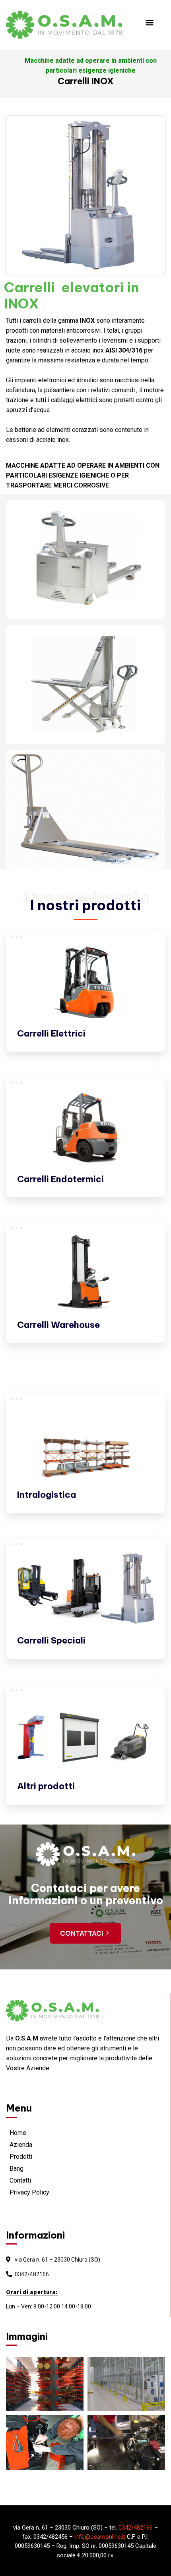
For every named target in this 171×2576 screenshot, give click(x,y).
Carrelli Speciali (51, 1640)
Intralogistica (47, 1495)
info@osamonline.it (100, 2537)
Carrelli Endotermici (60, 1179)
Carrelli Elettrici (51, 1033)
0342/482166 (32, 2274)
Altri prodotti (46, 1786)
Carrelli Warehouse (58, 1325)
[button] (150, 22)
